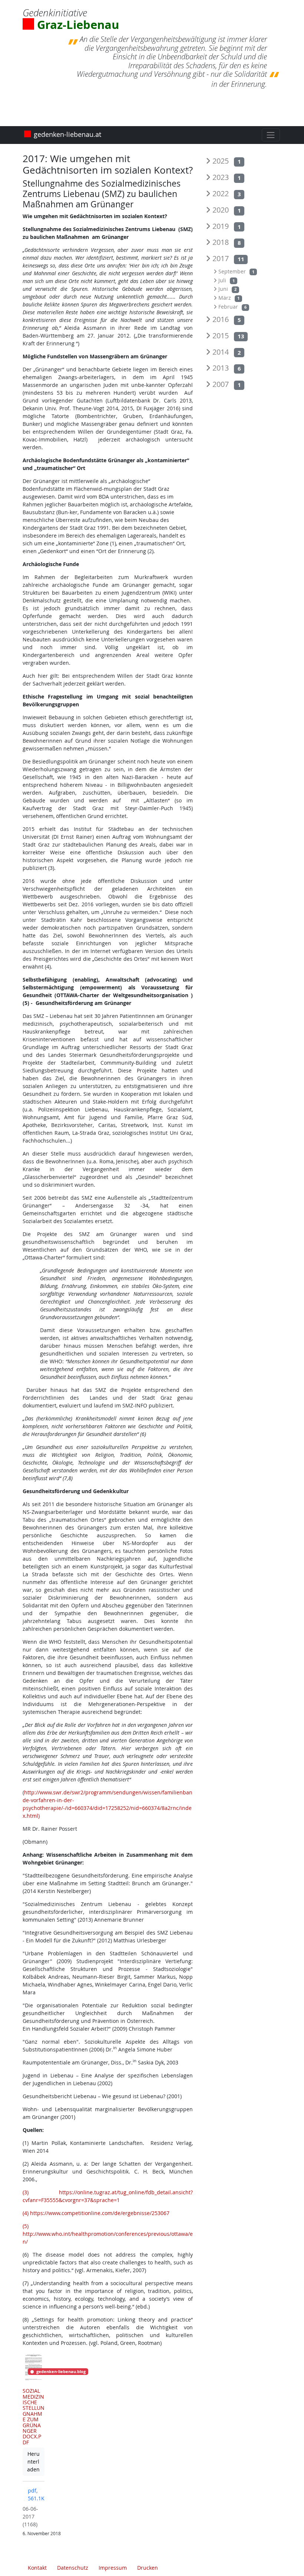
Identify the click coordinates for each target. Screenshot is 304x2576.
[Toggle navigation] (271, 135)
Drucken (148, 2568)
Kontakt (37, 2568)
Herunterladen (36, 2462)
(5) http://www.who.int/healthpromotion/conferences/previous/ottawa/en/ (108, 2234)
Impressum (113, 2568)
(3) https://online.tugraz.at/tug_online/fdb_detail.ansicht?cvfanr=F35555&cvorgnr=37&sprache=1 (108, 2196)
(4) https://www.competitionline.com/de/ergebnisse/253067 (96, 2213)
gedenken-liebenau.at (67, 135)
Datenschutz (73, 2568)
